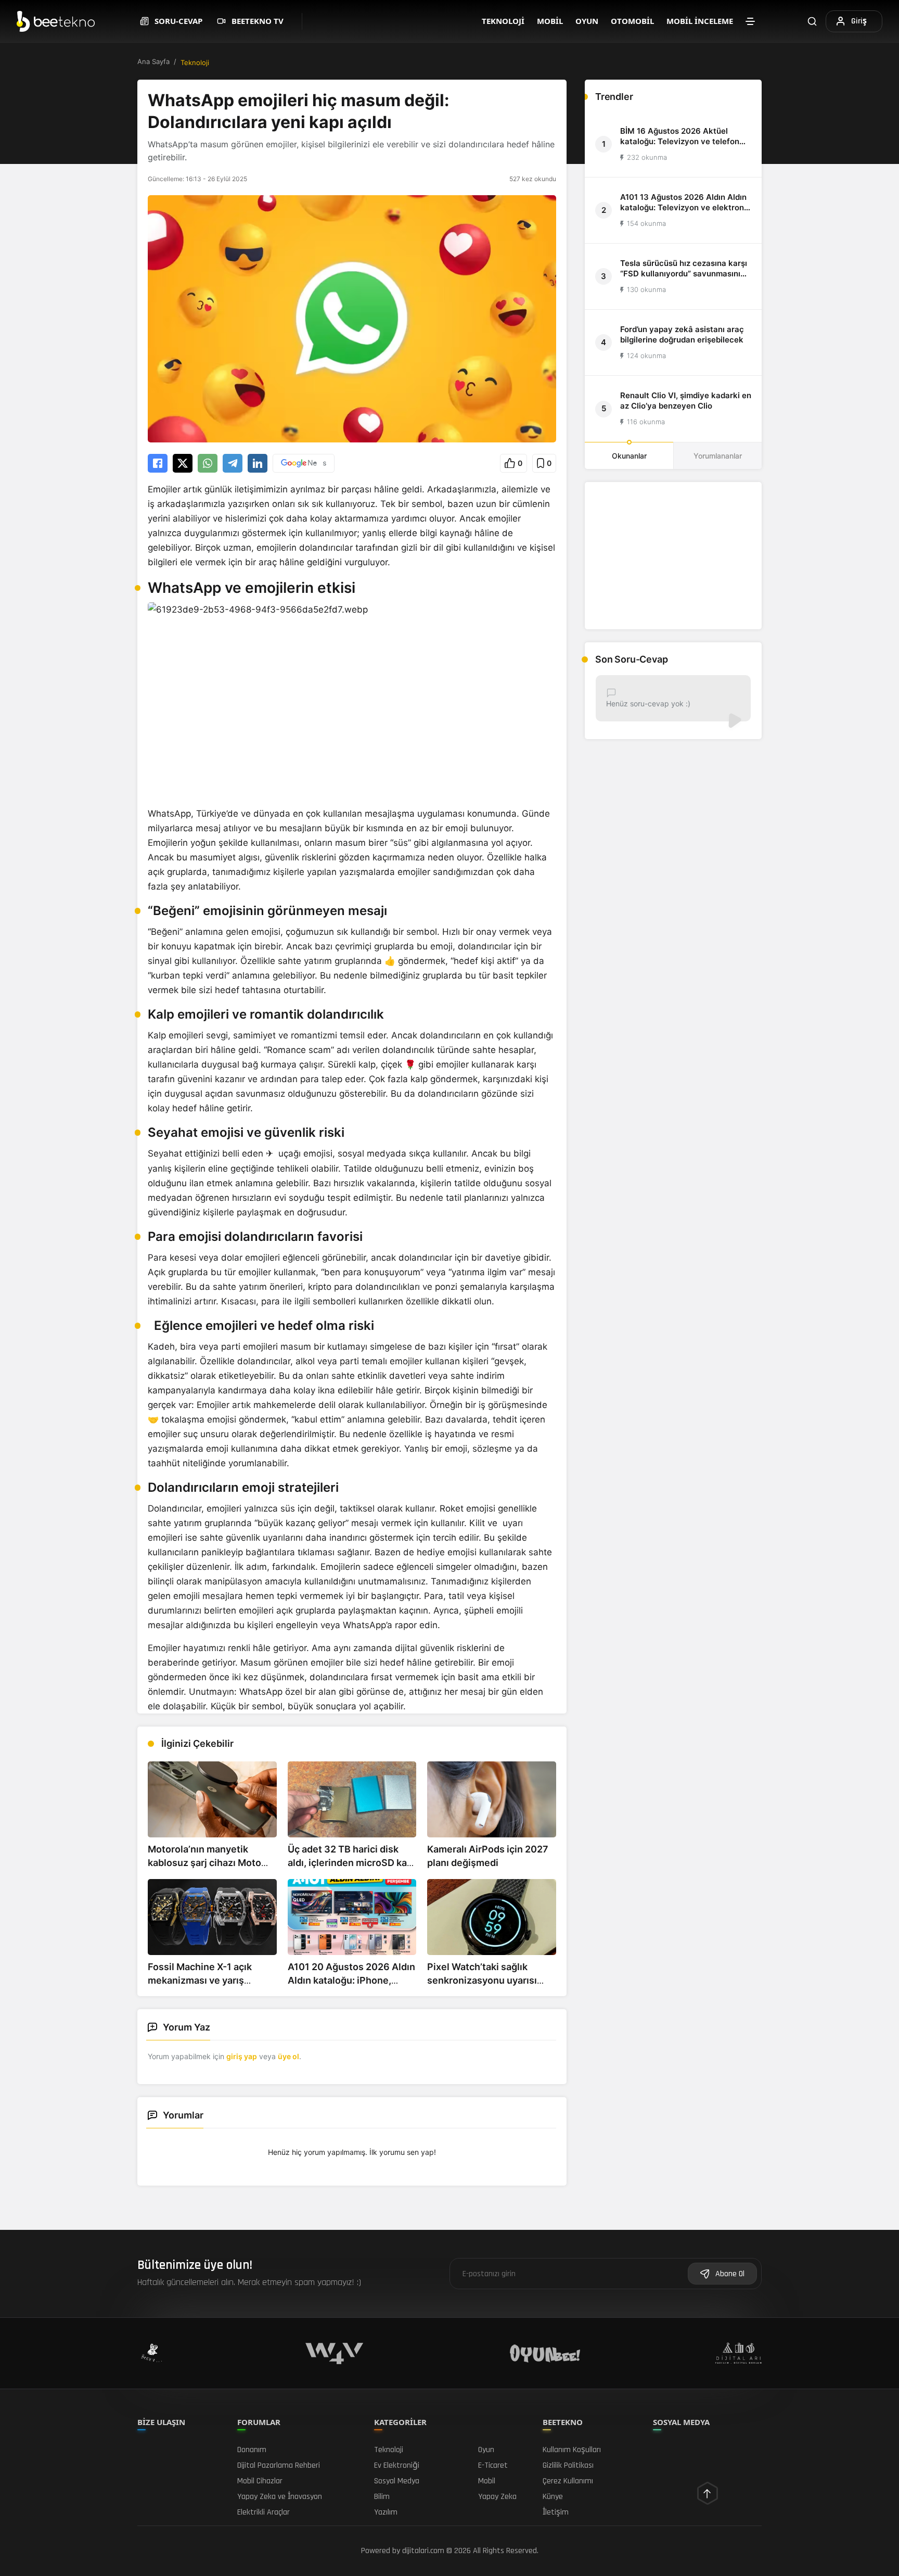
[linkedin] (258, 463)
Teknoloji (503, 21)
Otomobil (632, 21)
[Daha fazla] (750, 21)
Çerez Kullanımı (568, 2481)
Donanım (252, 2450)
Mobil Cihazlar (260, 2481)
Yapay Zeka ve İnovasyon (280, 2497)
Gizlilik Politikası (568, 2465)
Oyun (587, 21)
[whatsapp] (208, 463)
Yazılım (386, 2512)
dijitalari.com (423, 2551)
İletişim (556, 2512)
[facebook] (158, 463)
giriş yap (242, 2056)
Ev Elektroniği (397, 2465)
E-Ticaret (493, 2465)
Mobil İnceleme (700, 21)
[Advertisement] (673, 556)
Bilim (382, 2497)
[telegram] (233, 463)
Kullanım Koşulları (572, 2450)
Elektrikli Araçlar (264, 2512)
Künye (553, 2497)
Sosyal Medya (397, 2481)
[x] (183, 463)
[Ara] (812, 21)
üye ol (288, 2056)
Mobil (550, 21)
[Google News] (304, 463)
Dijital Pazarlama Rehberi (279, 2465)
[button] (513, 463)
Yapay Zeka (497, 2497)
